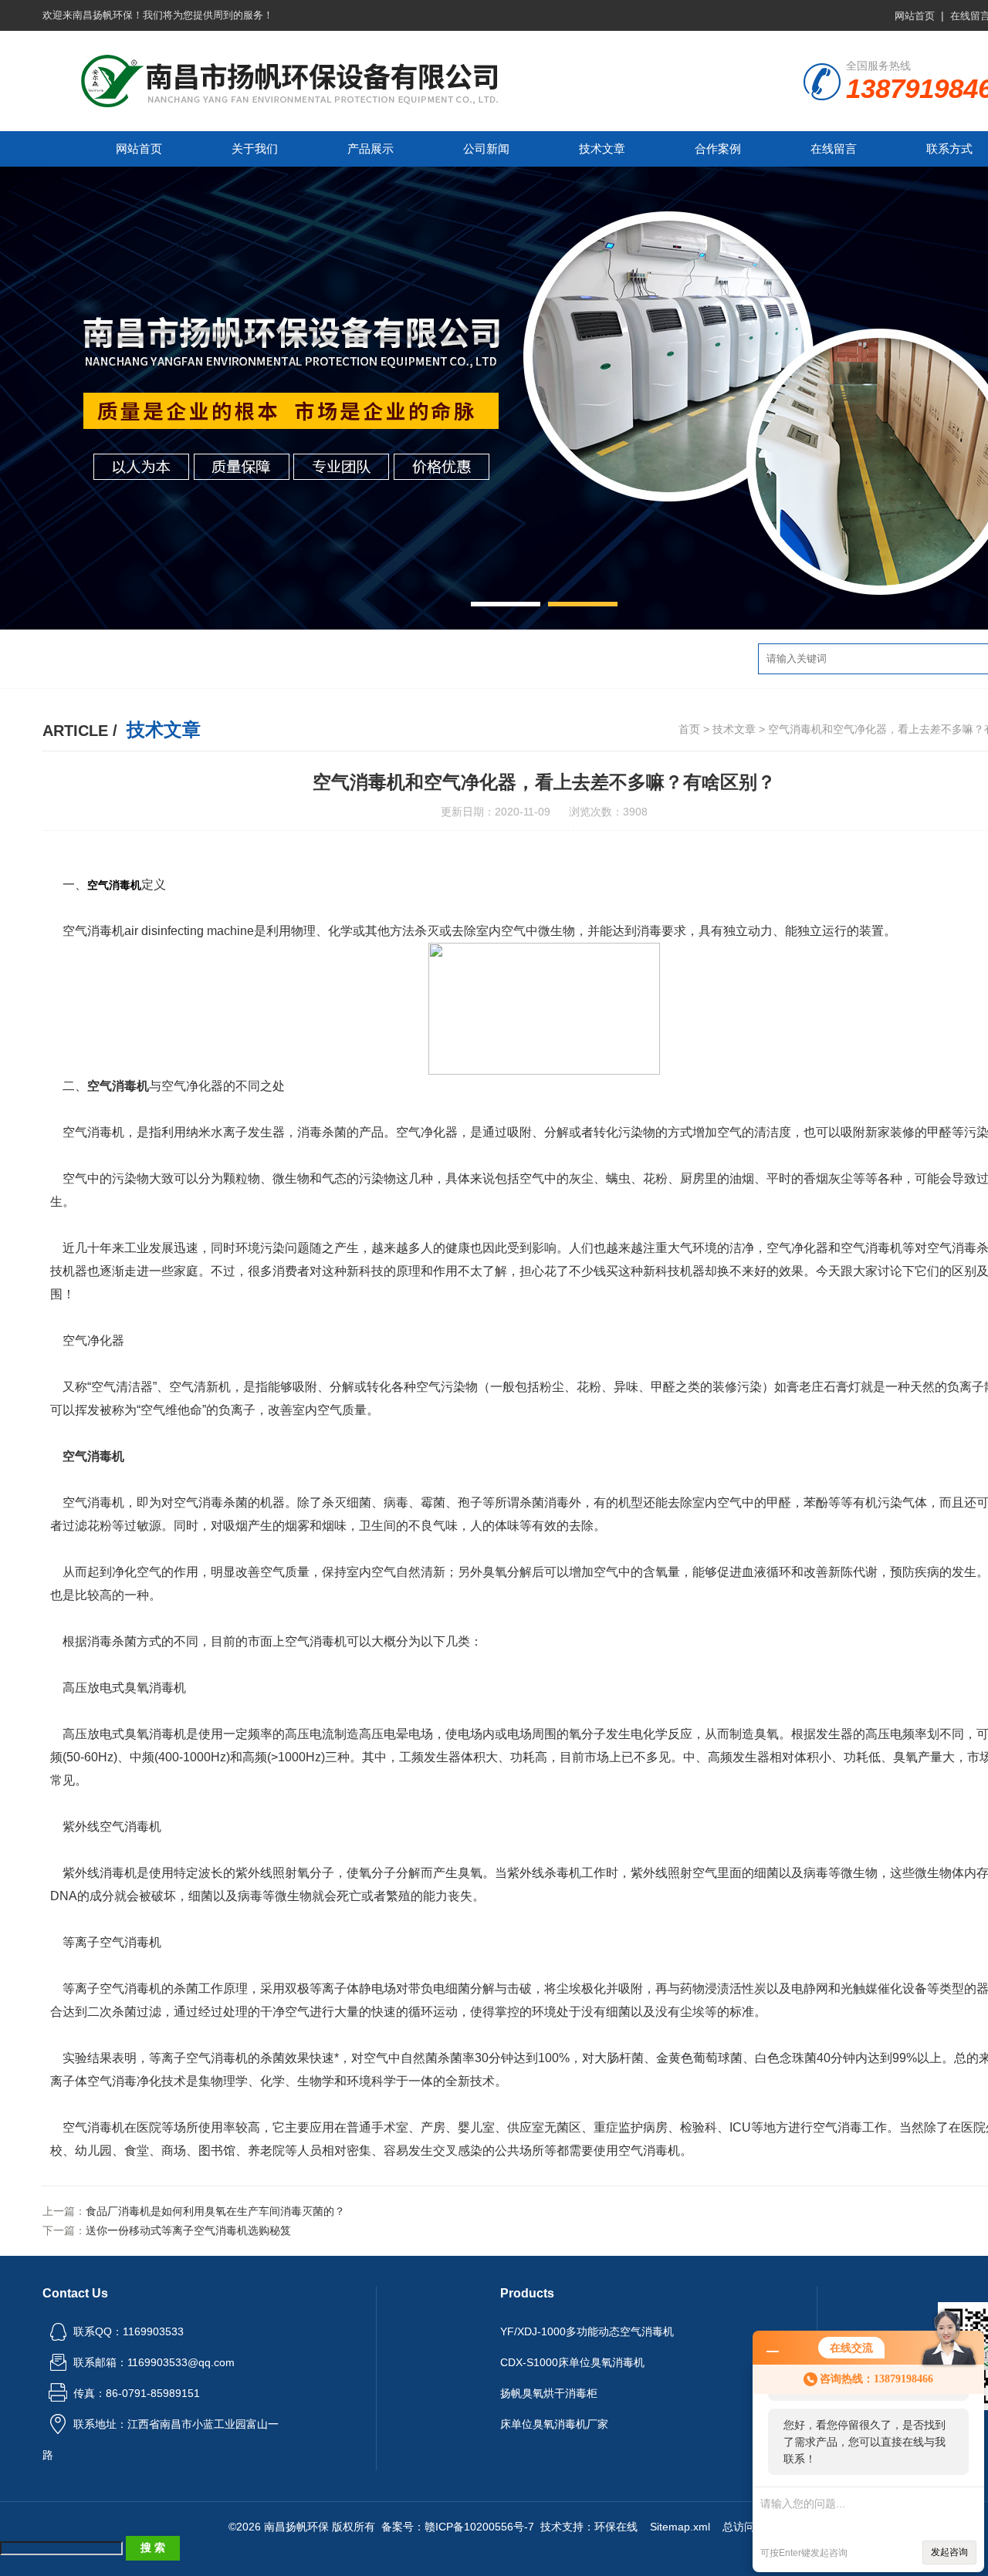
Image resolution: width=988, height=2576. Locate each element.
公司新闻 (486, 149)
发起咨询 (949, 2552)
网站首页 (915, 16)
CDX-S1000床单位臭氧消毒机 (572, 2362)
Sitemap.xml (680, 2527)
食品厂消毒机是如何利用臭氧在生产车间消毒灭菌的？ (215, 2211)
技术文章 (602, 149)
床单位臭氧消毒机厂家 (554, 2424)
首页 (689, 729)
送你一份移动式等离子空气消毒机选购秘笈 (188, 2230)
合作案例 (718, 149)
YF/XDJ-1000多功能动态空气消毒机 (587, 2331)
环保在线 (616, 2527)
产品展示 (370, 149)
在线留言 (834, 149)
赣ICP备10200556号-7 (479, 2527)
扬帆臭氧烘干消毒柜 (549, 2393)
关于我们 (255, 149)
